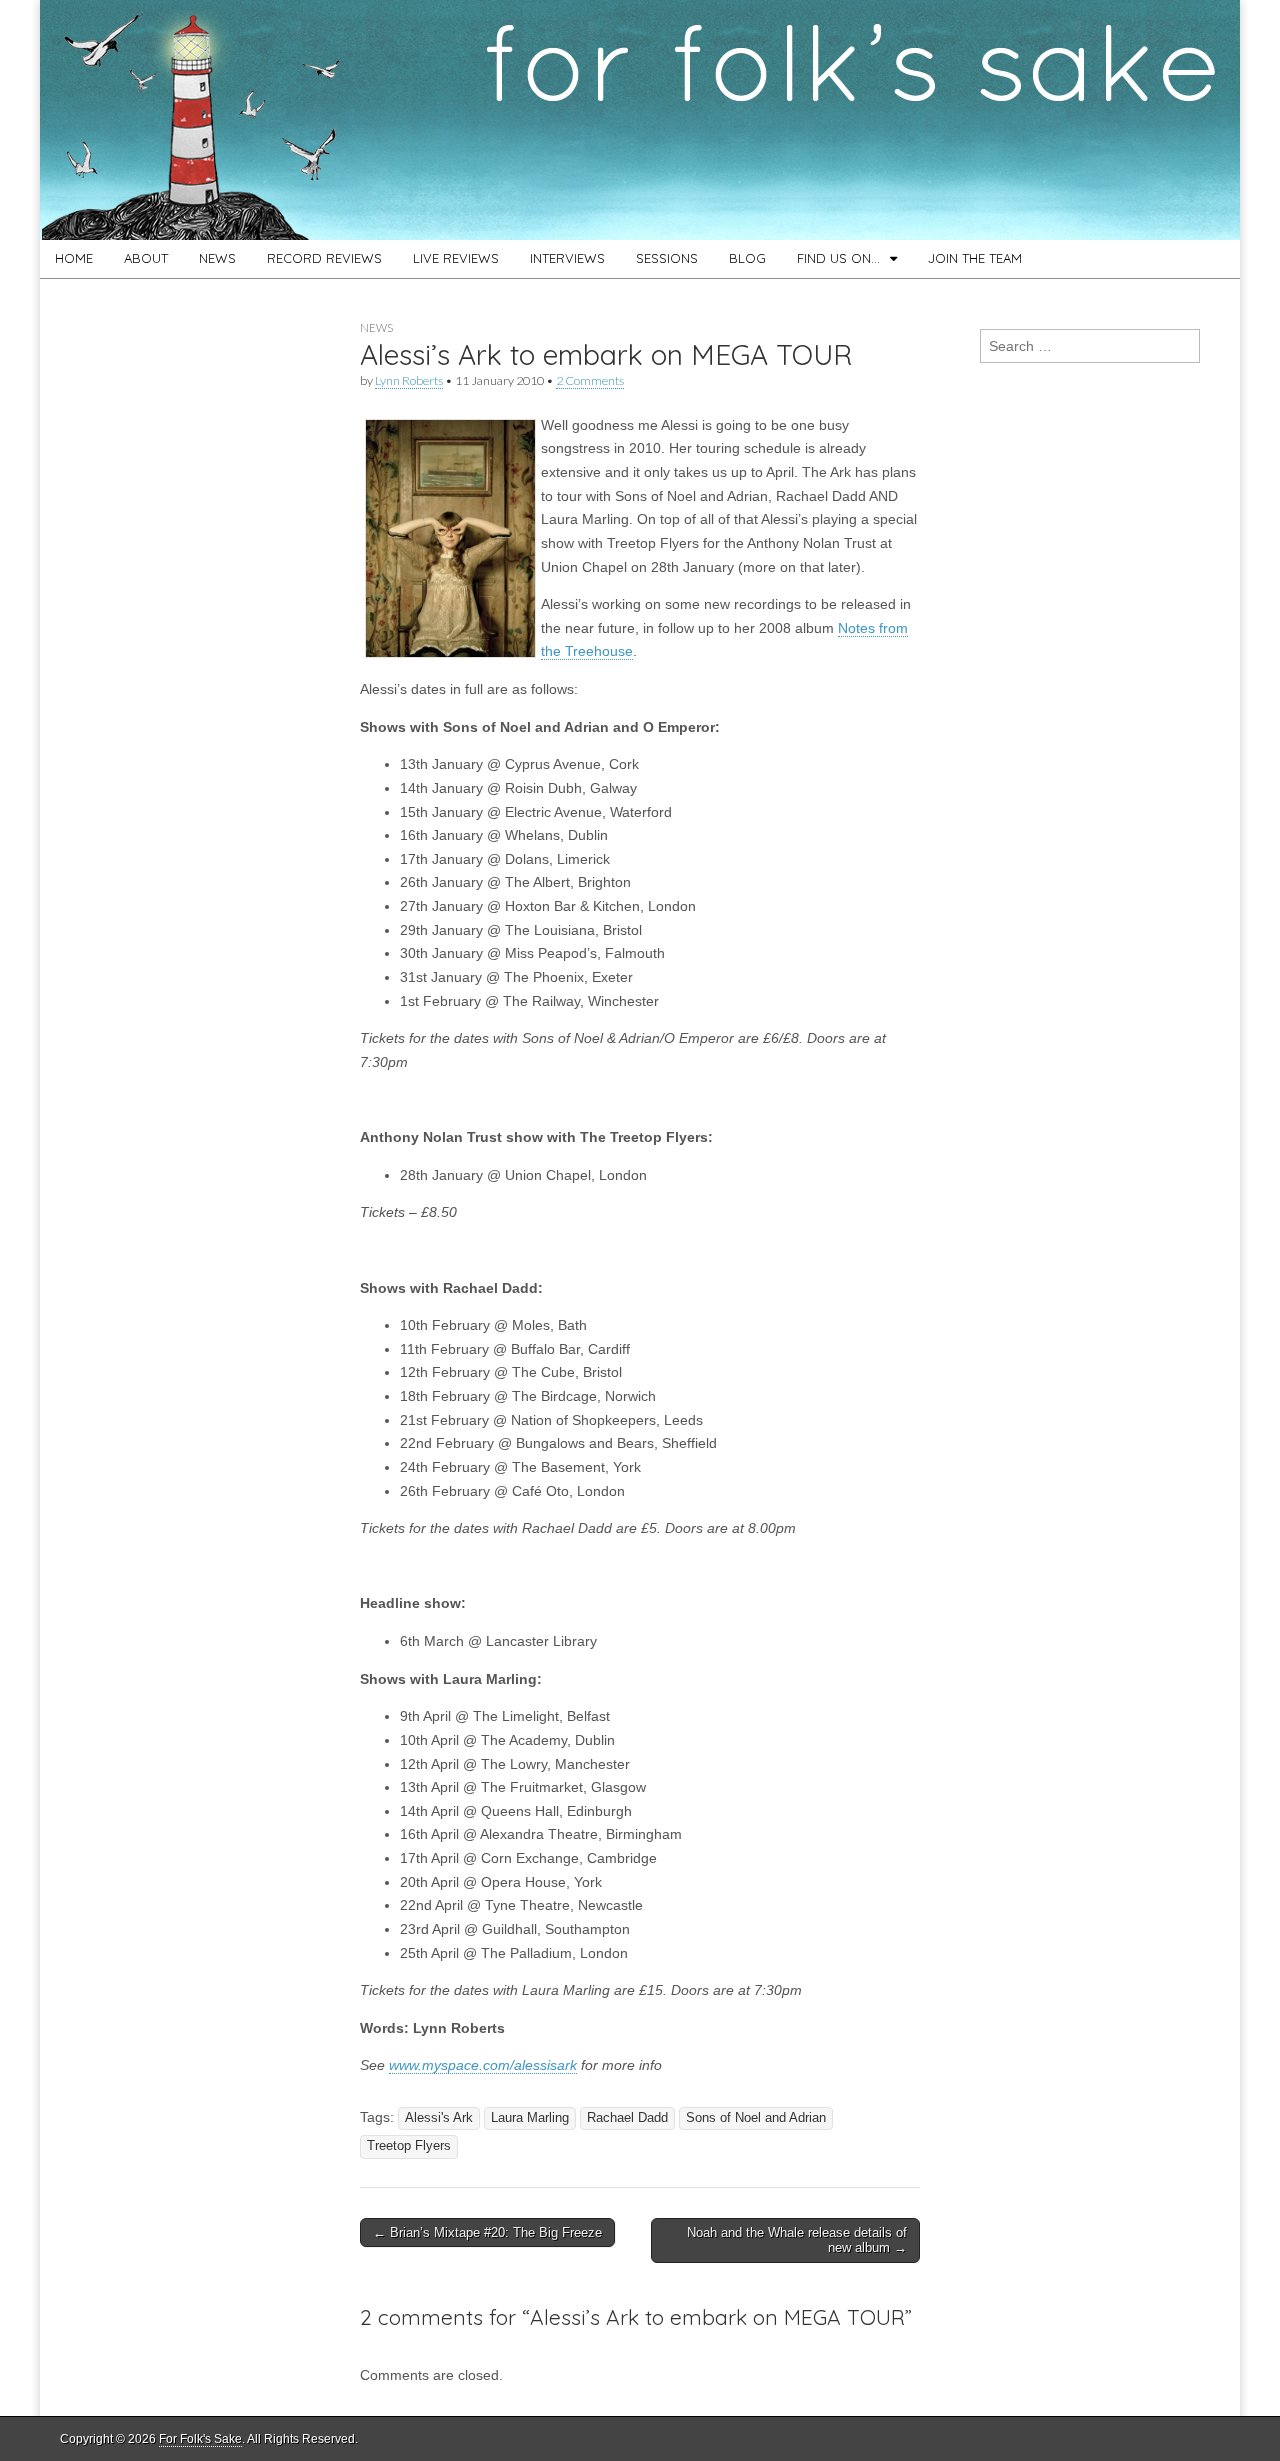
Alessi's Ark (439, 2118)
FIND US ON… (838, 258)
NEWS (217, 258)
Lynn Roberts (409, 380)
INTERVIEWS (567, 258)
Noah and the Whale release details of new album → (797, 2240)
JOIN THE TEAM (975, 258)
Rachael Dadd (627, 2118)
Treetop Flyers (409, 2146)
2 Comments (590, 380)
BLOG (747, 258)
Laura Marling (530, 2118)
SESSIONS (667, 258)
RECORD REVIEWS (324, 258)
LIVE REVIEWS (456, 258)
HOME (74, 258)
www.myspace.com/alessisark (483, 2065)
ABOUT (146, 258)
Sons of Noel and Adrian (756, 2118)
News (376, 327)
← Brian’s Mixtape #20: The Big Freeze (487, 2232)
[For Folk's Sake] (640, 120)
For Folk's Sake (200, 2439)
